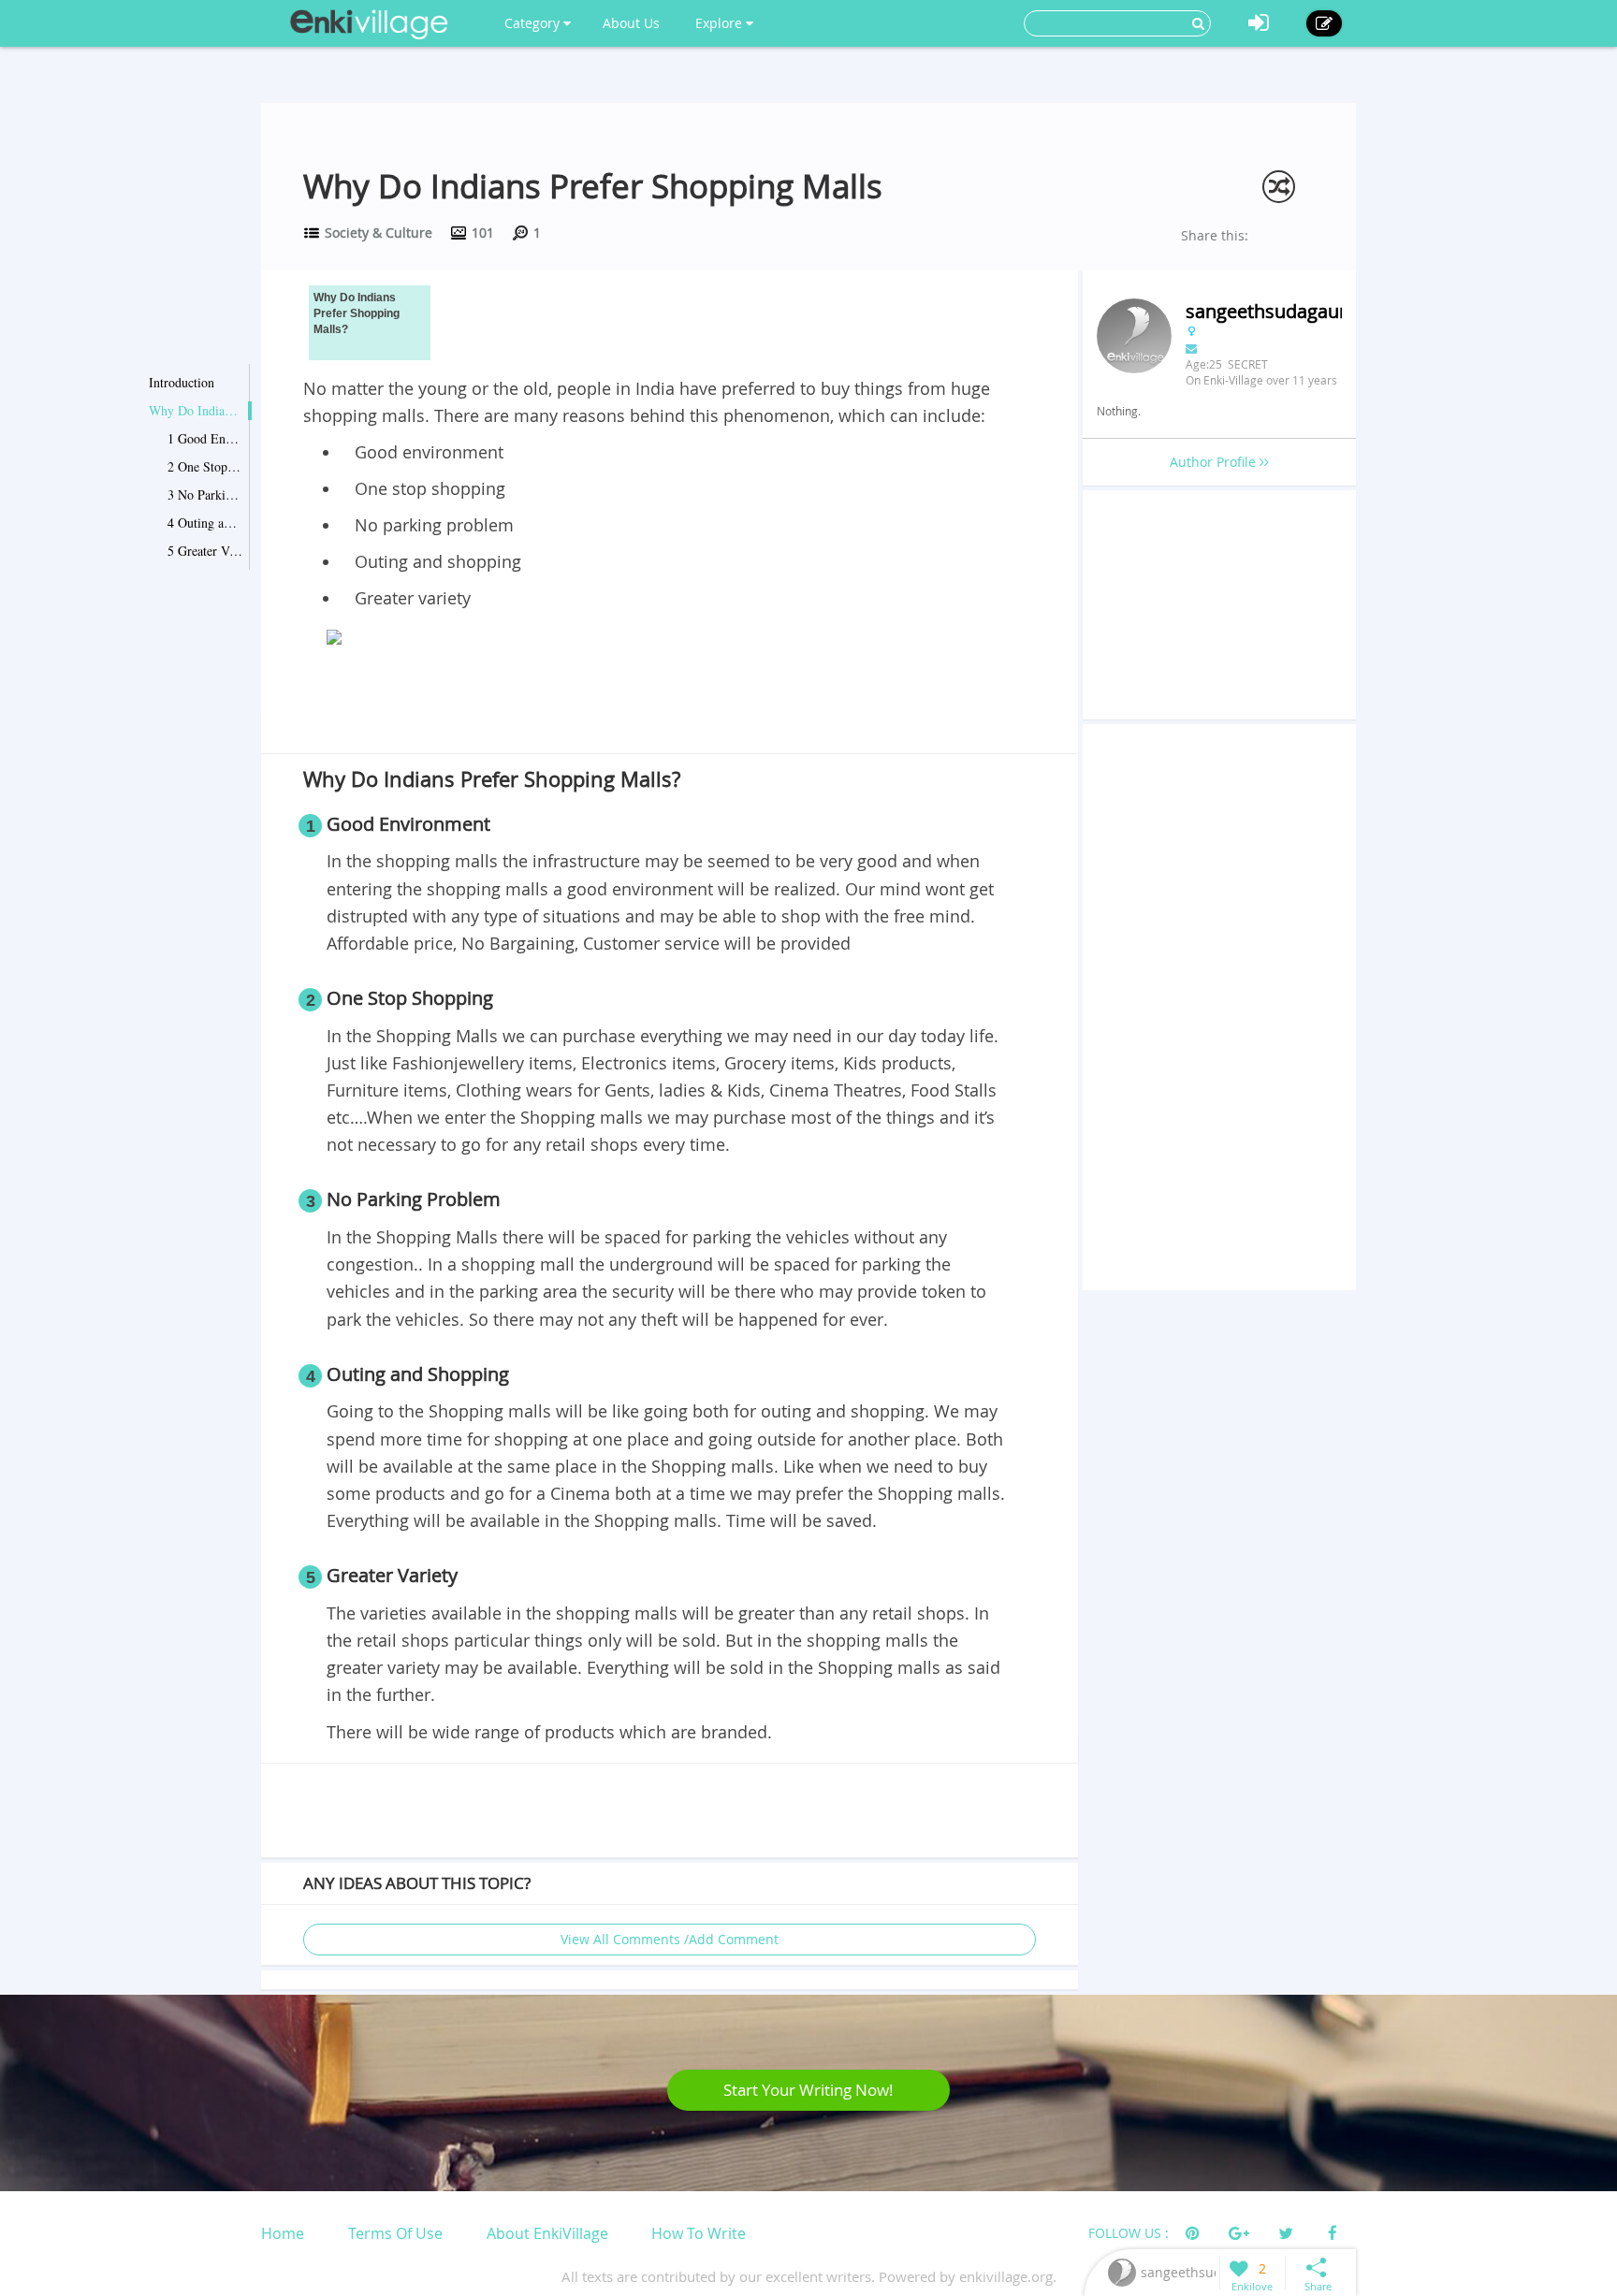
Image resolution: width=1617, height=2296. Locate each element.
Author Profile (1215, 462)
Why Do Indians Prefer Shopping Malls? (196, 410)
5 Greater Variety (205, 551)
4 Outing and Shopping (205, 523)
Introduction (182, 382)
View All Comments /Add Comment (670, 1939)
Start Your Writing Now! (808, 2090)
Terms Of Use (395, 2233)
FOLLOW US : (1129, 2233)
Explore (721, 23)
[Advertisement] (670, 704)
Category (534, 23)
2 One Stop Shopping (205, 466)
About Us (631, 23)
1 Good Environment (205, 438)
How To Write (699, 2233)
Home (283, 2233)
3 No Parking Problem (205, 494)
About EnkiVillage (547, 2233)
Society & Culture (379, 233)
